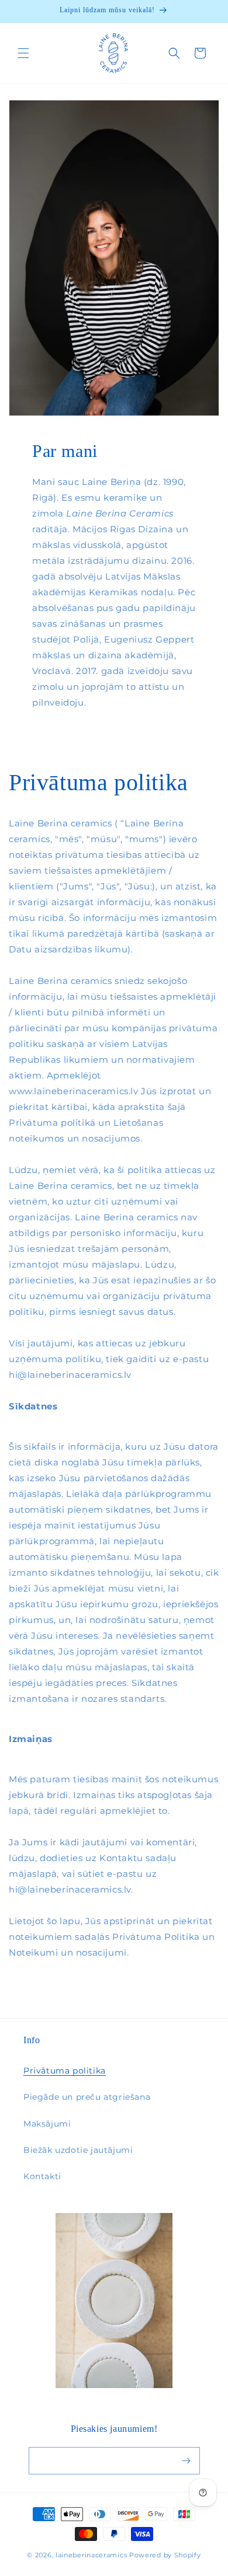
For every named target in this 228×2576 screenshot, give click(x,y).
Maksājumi (47, 2124)
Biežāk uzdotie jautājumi (78, 2150)
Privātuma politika (65, 2071)
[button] (23, 53)
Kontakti (42, 2176)
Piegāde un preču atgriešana (87, 2097)
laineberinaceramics (91, 2555)
